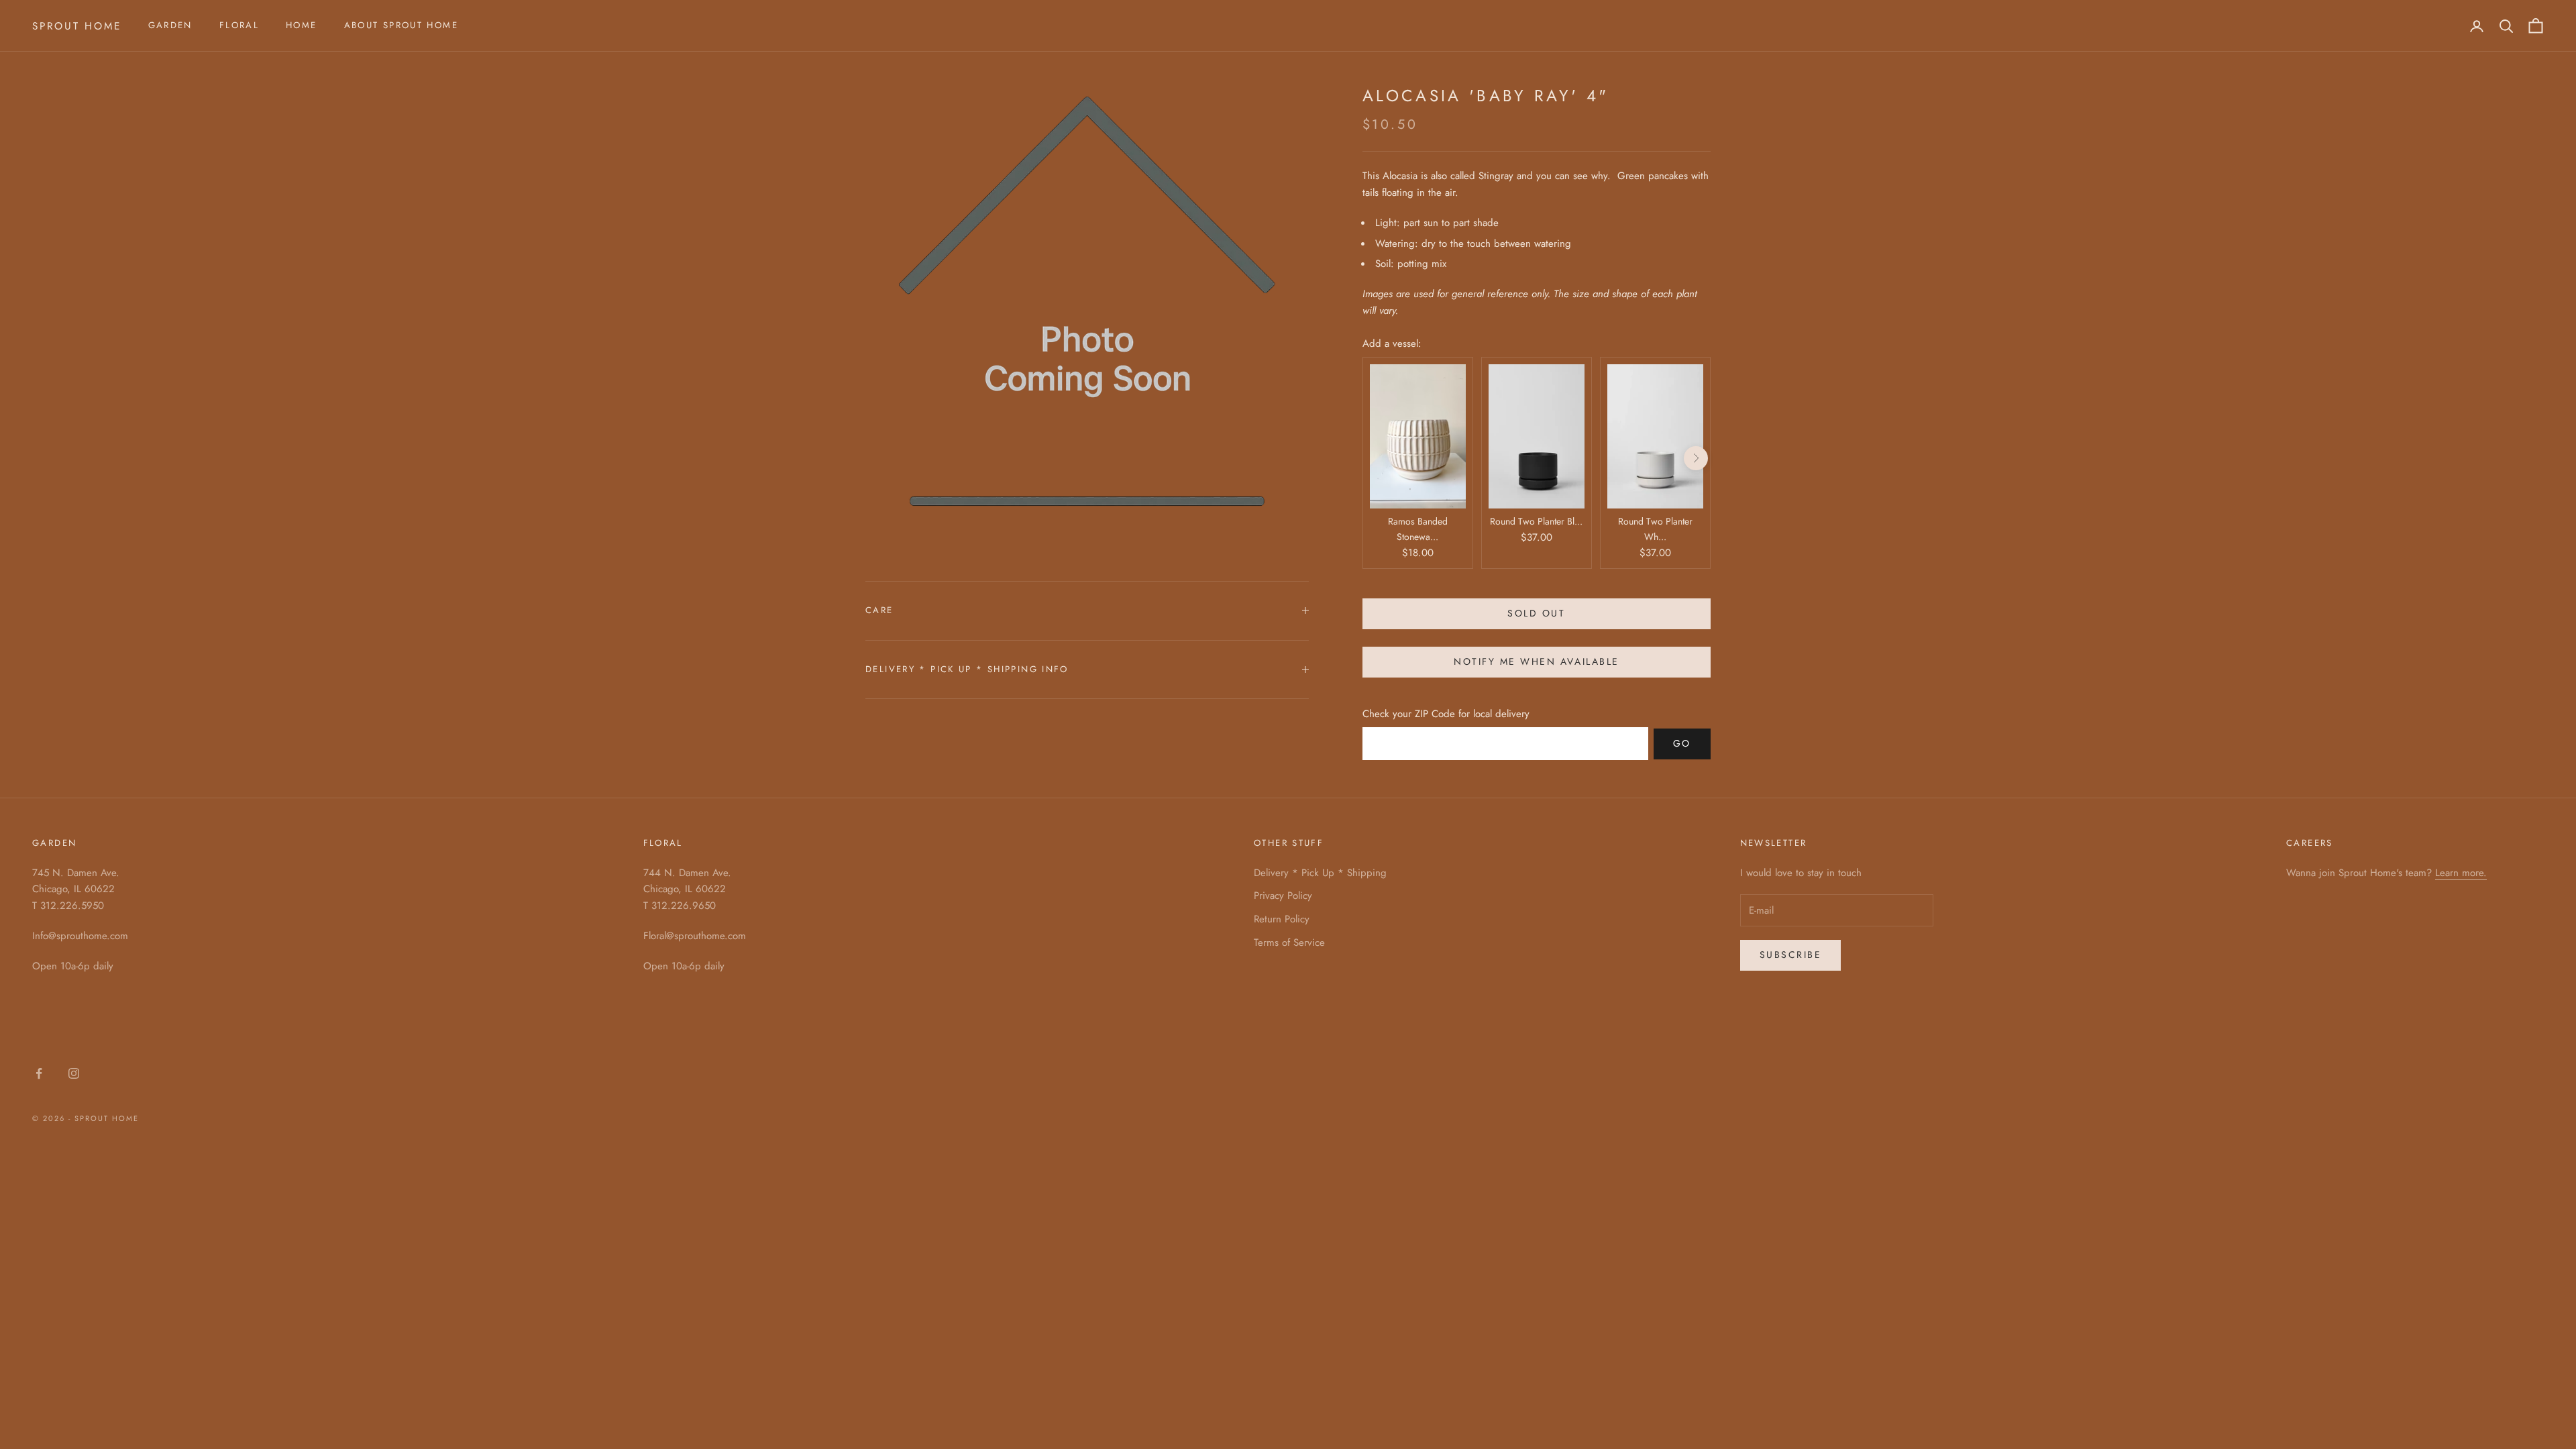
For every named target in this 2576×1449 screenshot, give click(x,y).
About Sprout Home (401, 25)
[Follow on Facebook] (39, 1073)
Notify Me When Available (1536, 661)
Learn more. (2461, 873)
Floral (239, 25)
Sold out (1536, 613)
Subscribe (1791, 955)
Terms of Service (1289, 943)
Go (1682, 743)
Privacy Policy (1283, 896)
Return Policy (1282, 919)
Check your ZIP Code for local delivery (1446, 714)
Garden (170, 25)
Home (302, 25)
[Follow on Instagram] (74, 1073)
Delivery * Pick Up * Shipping (1320, 873)
